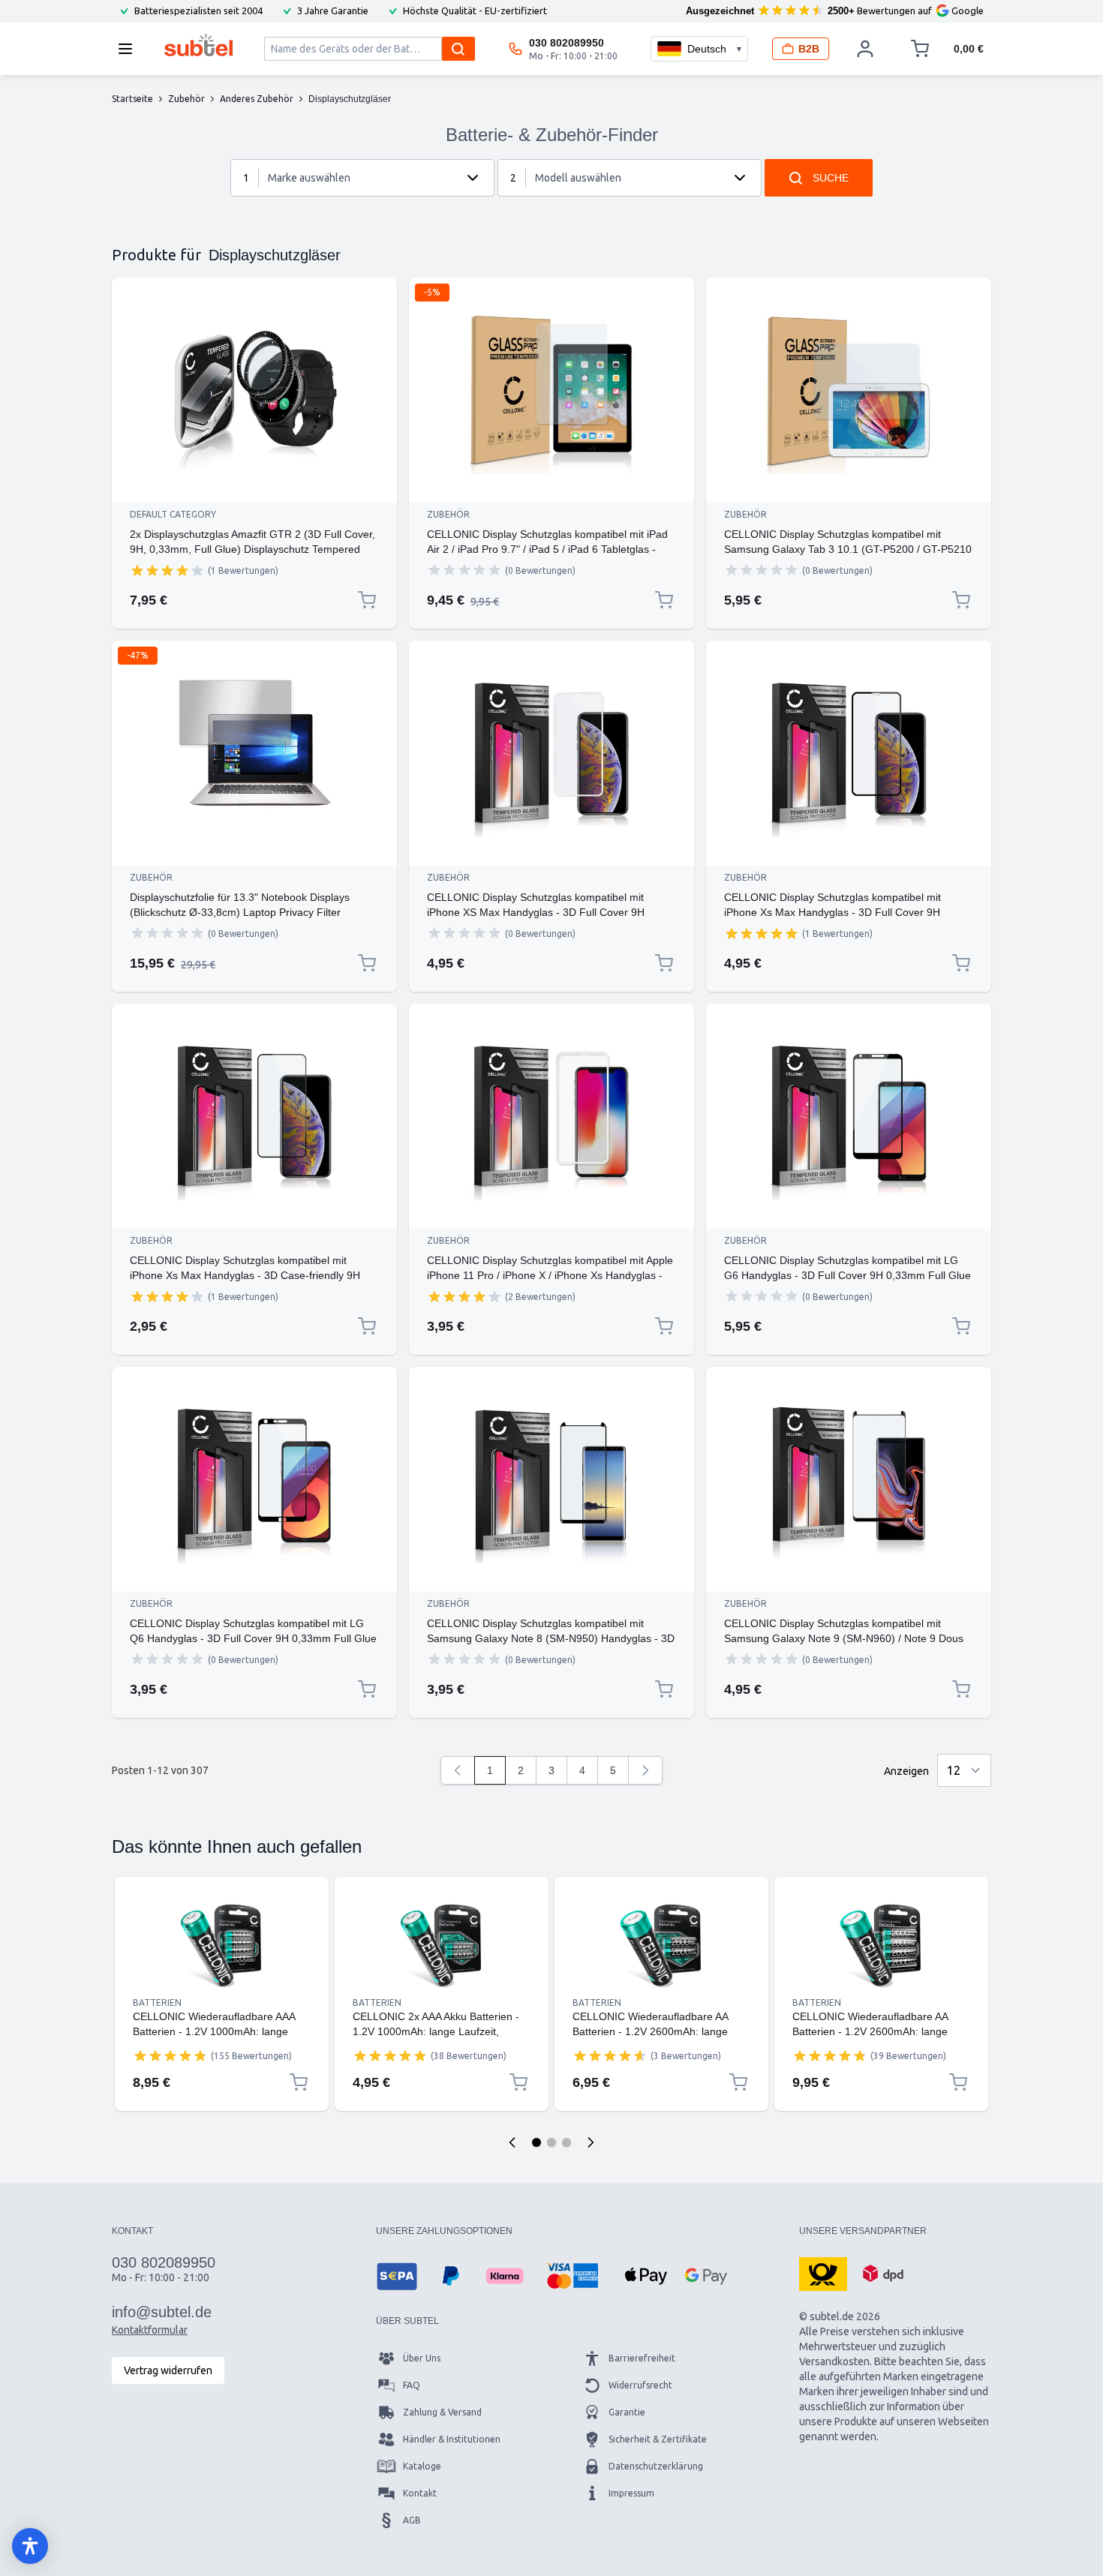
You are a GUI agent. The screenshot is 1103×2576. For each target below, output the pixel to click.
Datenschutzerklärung (656, 2466)
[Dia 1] (536, 2142)
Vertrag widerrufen (168, 2370)
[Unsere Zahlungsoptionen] (397, 2276)
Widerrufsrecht (640, 2385)
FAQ (412, 2385)
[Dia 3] (567, 2142)
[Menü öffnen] (130, 49)
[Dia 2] (551, 2142)
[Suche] (458, 49)
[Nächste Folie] (591, 2142)
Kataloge (422, 2466)
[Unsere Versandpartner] (823, 2273)
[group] (167, 570)
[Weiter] (645, 1770)
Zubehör (448, 514)
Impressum (631, 2493)
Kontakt (420, 2493)
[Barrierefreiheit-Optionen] (30, 2546)
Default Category (173, 514)
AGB (412, 2520)
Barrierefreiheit (642, 2358)
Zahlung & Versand (442, 2412)
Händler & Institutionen (452, 2439)
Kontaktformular (150, 2330)
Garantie (627, 2412)
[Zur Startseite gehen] (198, 45)
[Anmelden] (865, 49)
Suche (831, 178)
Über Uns (422, 2358)
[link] (458, 1770)
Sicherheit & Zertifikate (658, 2439)
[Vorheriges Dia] (512, 2142)
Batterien (157, 2003)
